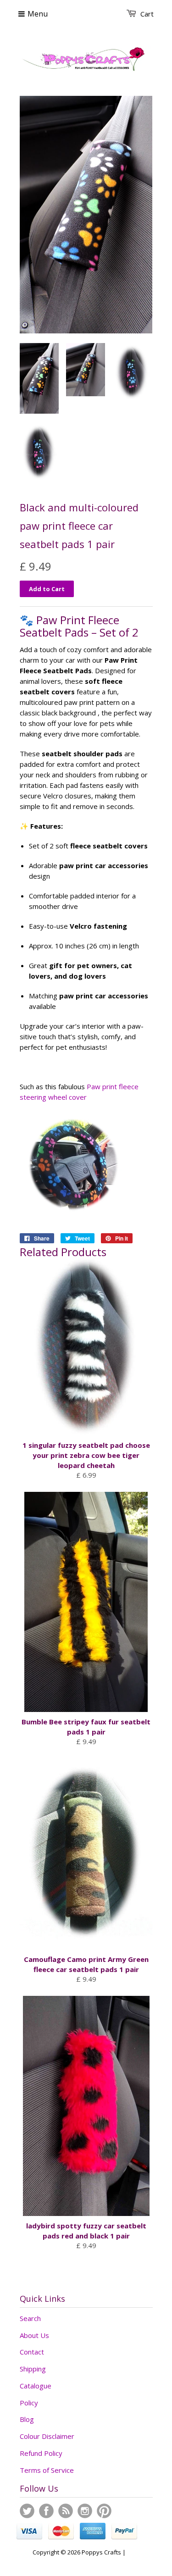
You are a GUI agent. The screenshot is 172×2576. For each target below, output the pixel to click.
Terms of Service (47, 2470)
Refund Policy (41, 2453)
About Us (34, 2335)
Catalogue (36, 2386)
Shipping (33, 2369)
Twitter (27, 2511)
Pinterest (104, 2511)
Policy (29, 2403)
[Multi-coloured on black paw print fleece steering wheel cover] (75, 1216)
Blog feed (66, 2511)
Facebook (46, 2511)
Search (30, 2318)
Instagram (85, 2511)
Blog (27, 2419)
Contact (32, 2352)
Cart (147, 14)
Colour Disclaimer (47, 2436)
